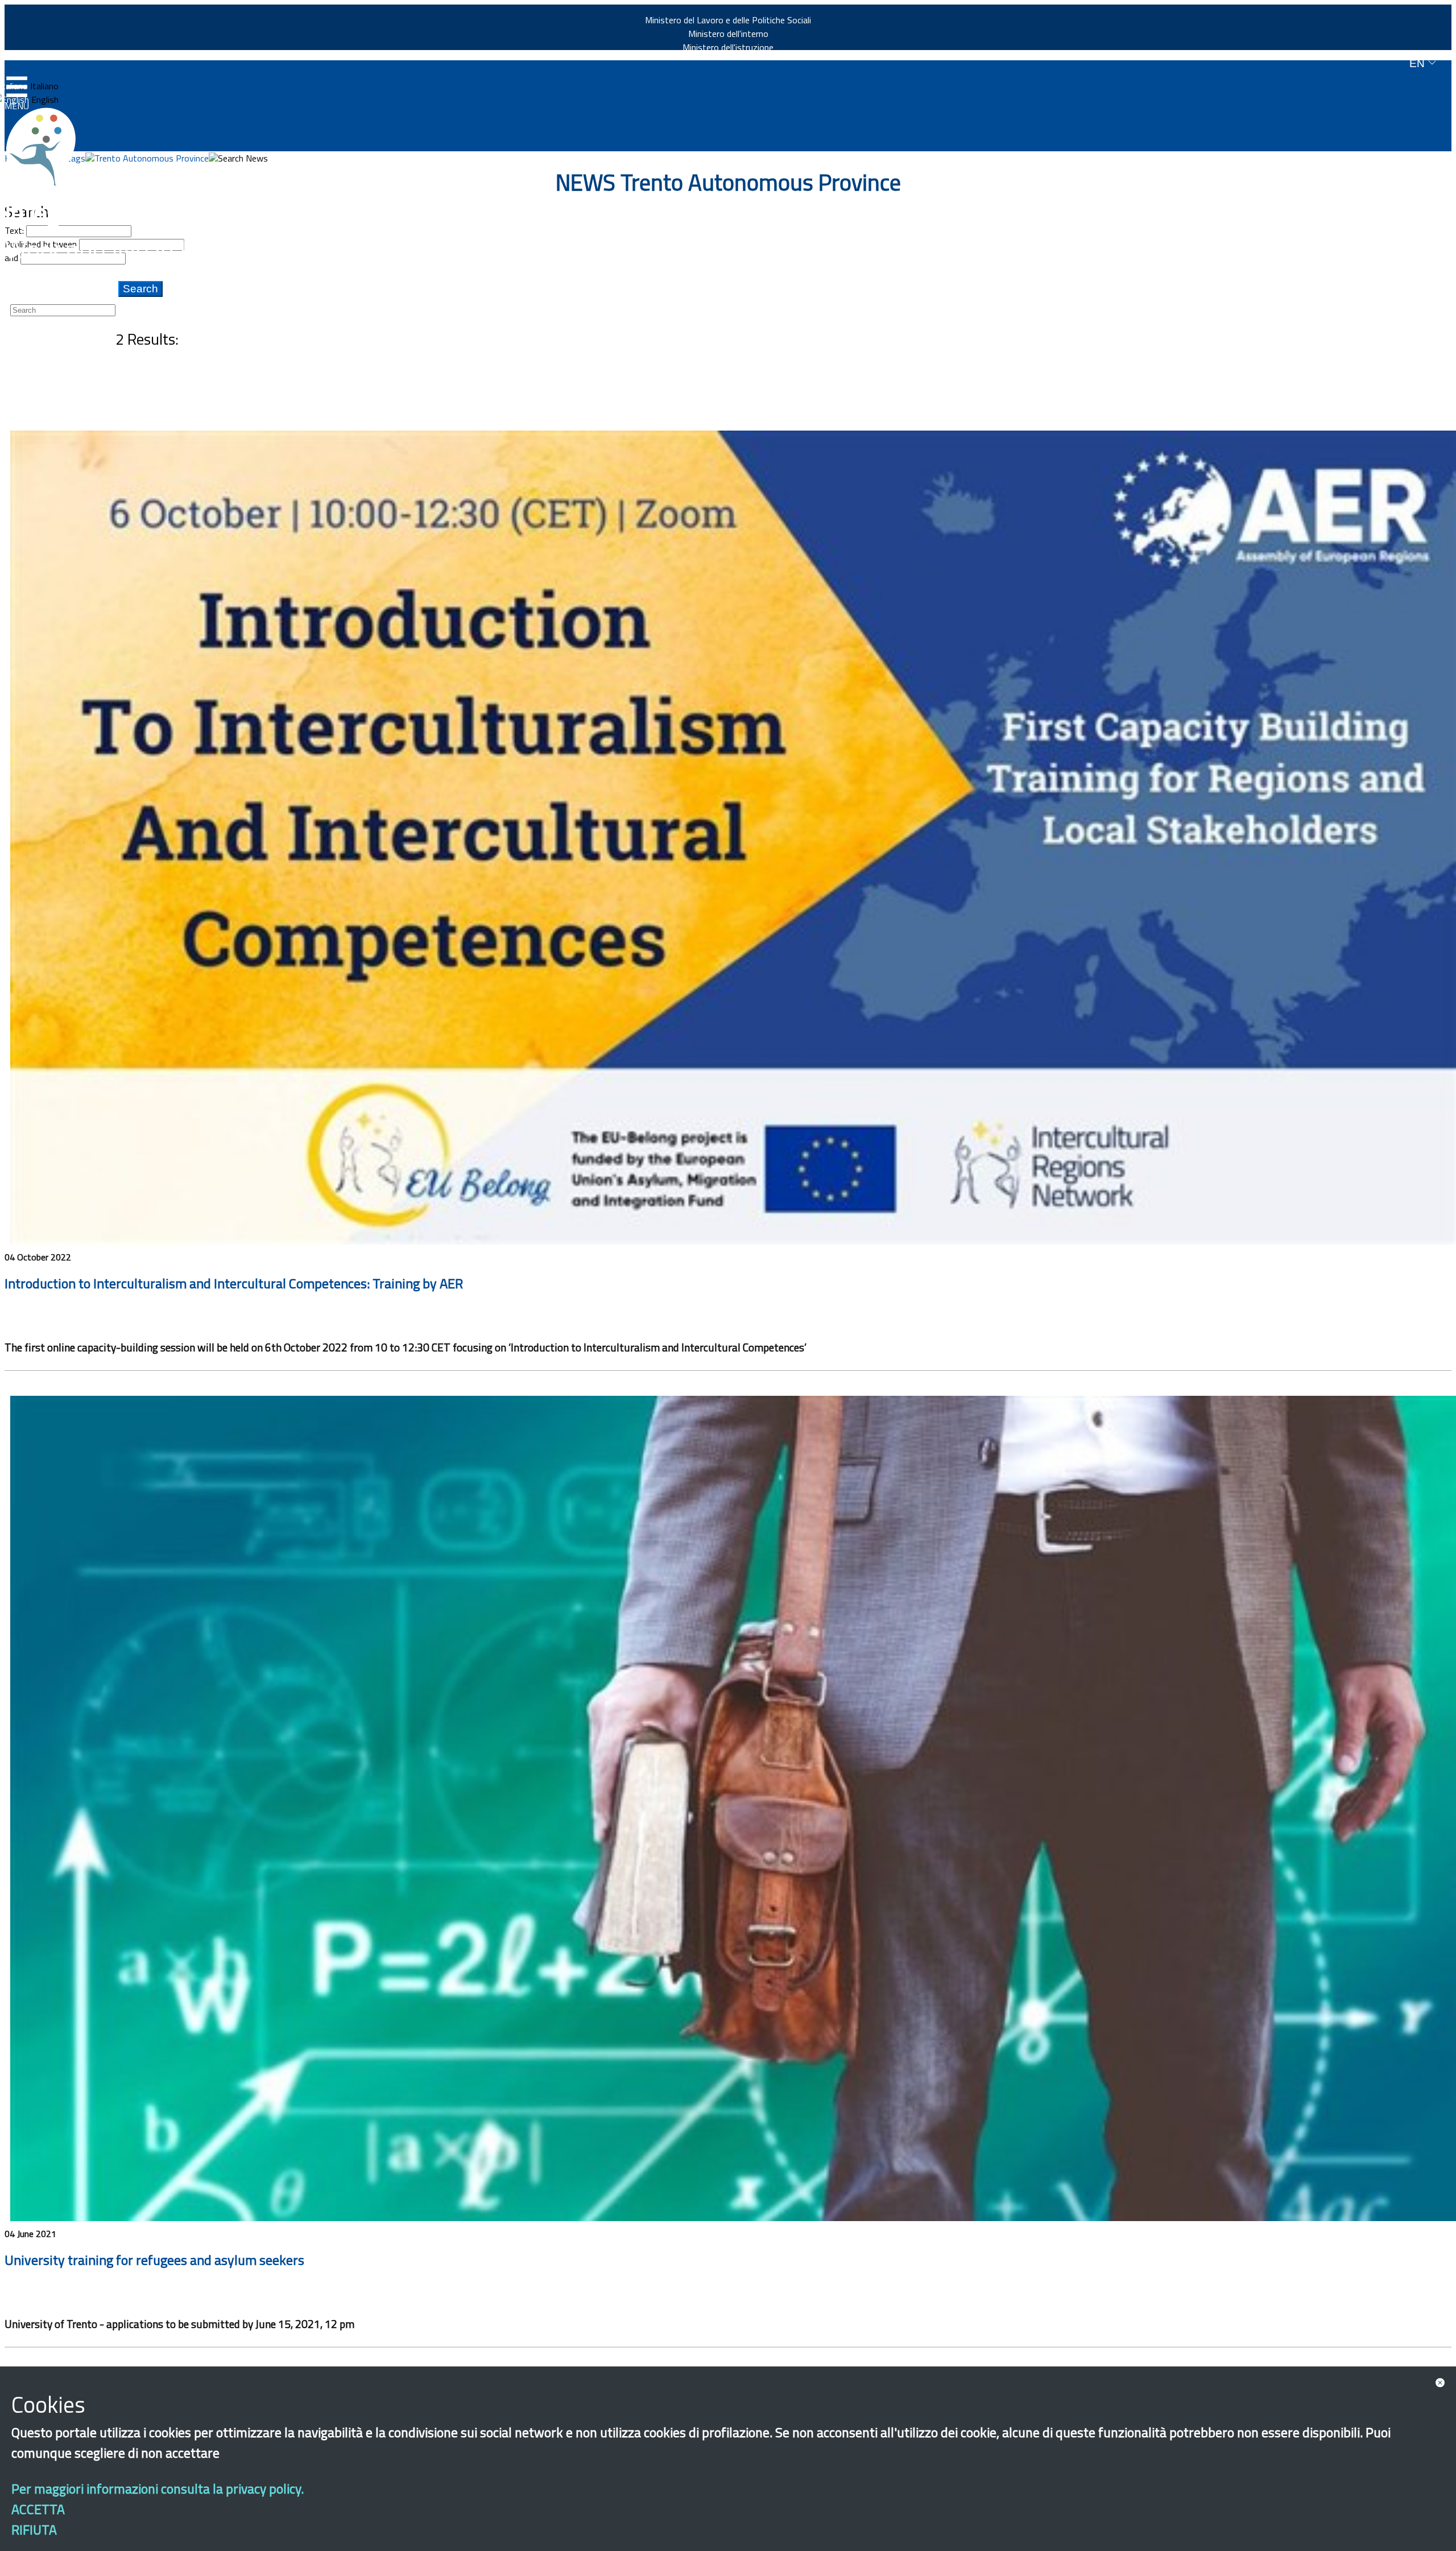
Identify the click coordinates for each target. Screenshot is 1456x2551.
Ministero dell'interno (728, 34)
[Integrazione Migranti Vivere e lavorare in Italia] (46, 147)
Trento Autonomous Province (152, 158)
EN (1418, 63)
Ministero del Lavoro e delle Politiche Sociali (728, 20)
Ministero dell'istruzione (728, 47)
